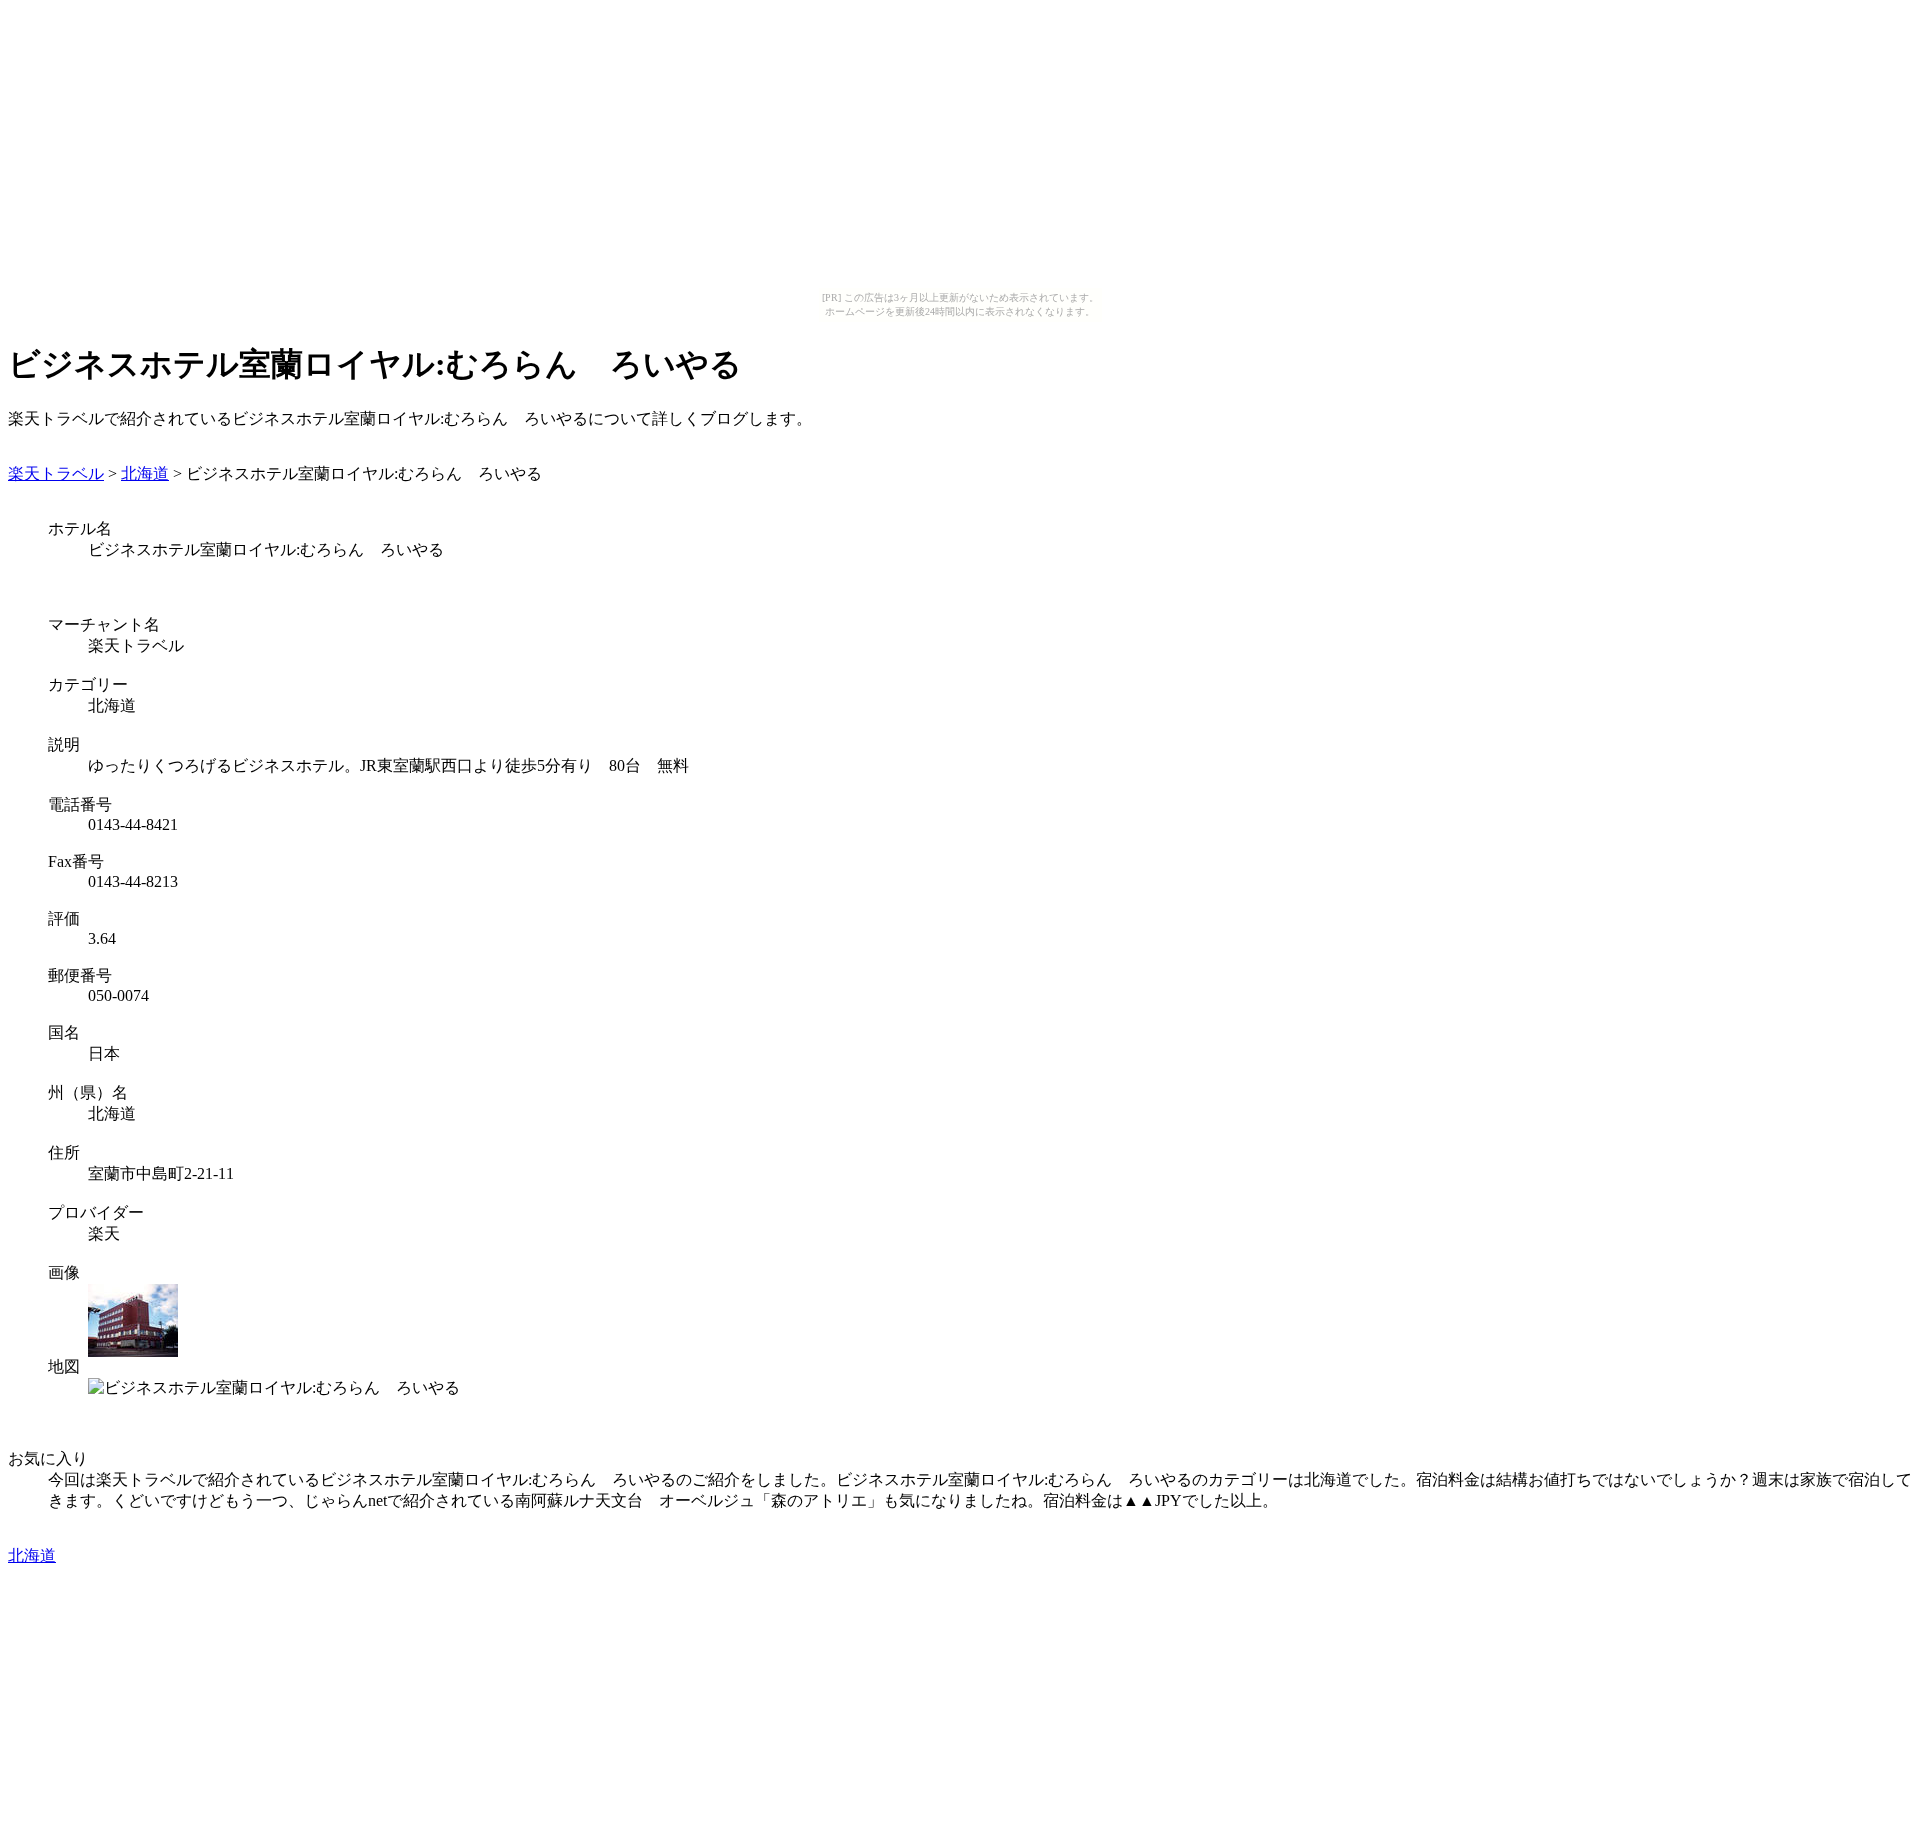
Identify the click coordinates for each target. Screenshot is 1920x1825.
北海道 (145, 473)
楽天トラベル (56, 473)
